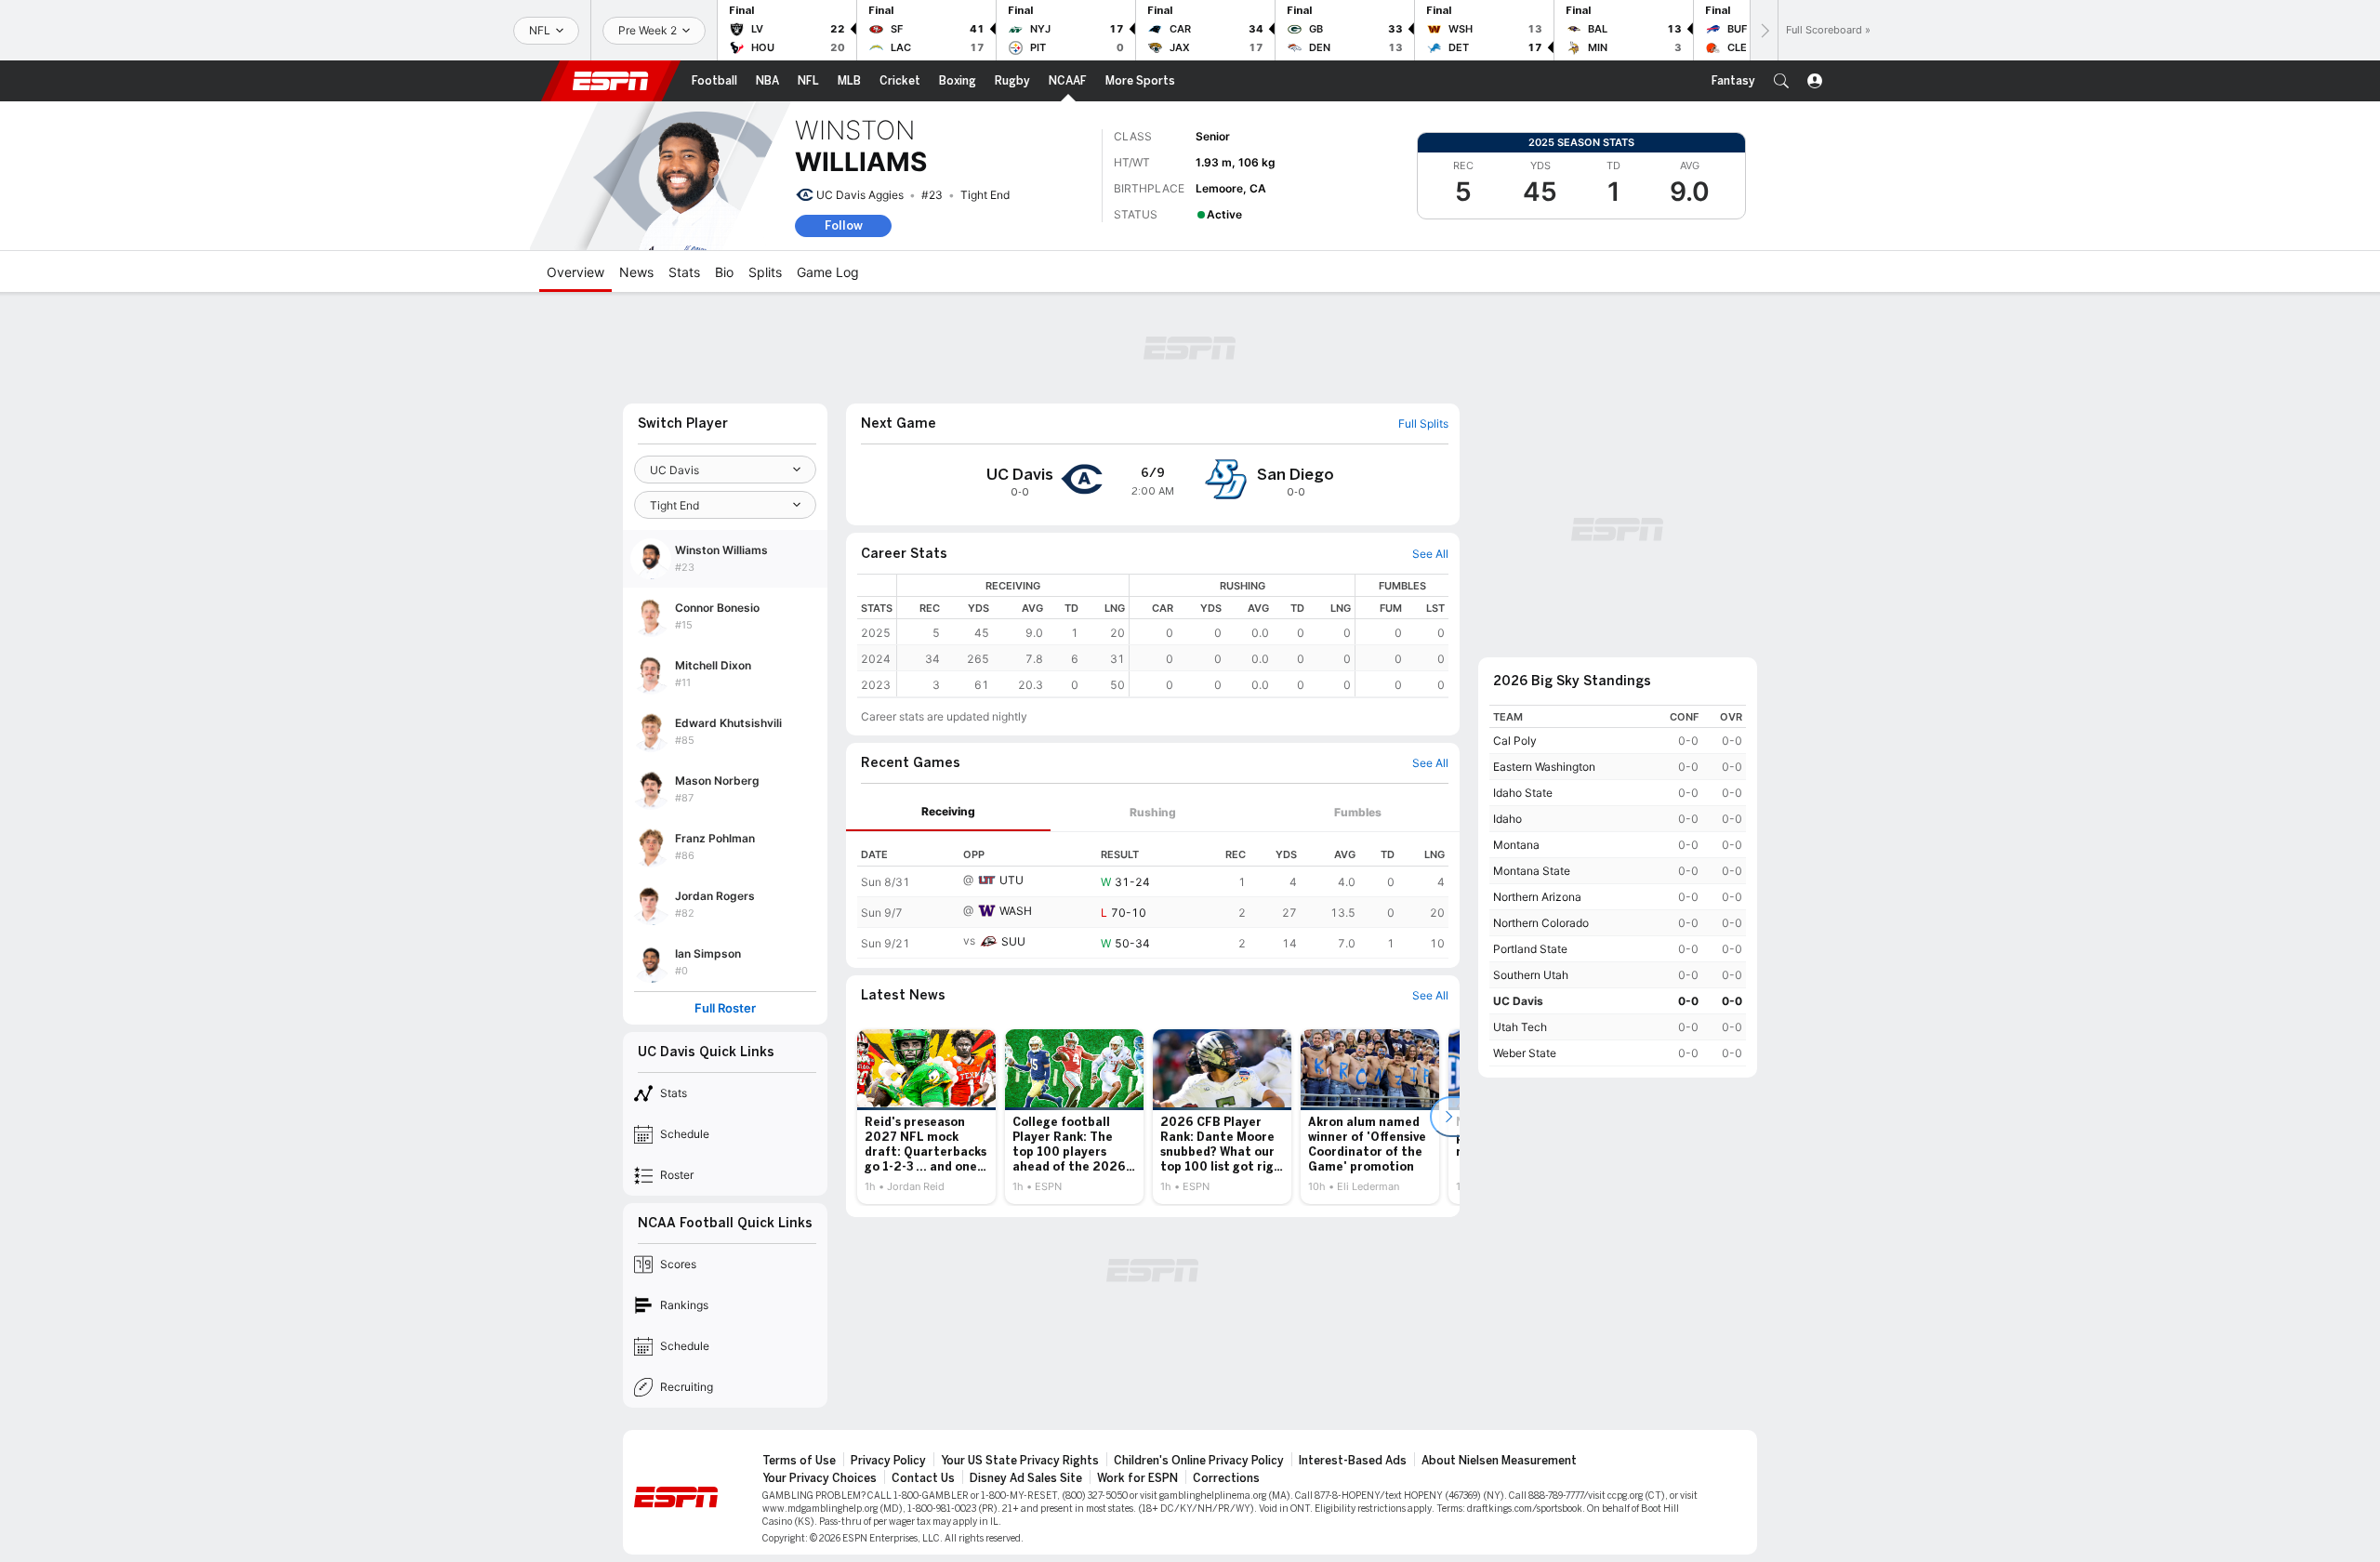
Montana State (1532, 871)
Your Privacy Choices (820, 1478)
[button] (1781, 81)
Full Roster (725, 1008)
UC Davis (1518, 1001)
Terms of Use (799, 1461)
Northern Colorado (1541, 923)
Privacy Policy (888, 1461)
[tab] (948, 812)
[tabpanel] (1153, 895)
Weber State (1525, 1053)
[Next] (1764, 30)
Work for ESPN (1137, 1478)
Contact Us (923, 1478)
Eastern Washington (1544, 767)
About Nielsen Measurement (1499, 1461)
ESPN (611, 81)
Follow (844, 225)
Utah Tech (1520, 1027)
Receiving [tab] (948, 811)
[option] (926, 1117)
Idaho (1507, 819)
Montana (1516, 845)
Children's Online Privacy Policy (1199, 1461)
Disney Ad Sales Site (1026, 1478)
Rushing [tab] (1153, 812)
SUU (1013, 941)
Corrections (1226, 1478)
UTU (1011, 880)
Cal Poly (1515, 741)
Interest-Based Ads (1353, 1461)
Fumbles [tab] (1358, 812)
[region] (1173, 635)
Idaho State (1523, 793)
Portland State (1530, 949)
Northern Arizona (1537, 897)
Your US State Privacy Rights (1020, 1461)
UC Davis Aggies (860, 195)
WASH (1016, 911)
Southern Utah (1531, 975)
